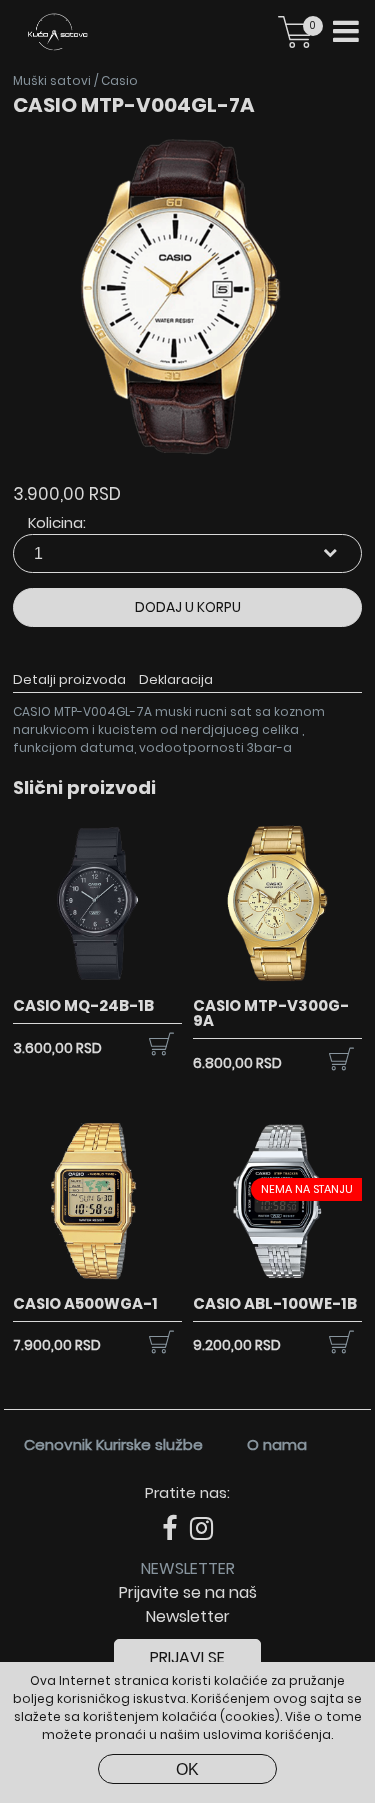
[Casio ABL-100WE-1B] (277, 1281)
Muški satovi (52, 80)
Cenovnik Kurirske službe (113, 1444)
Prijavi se (187, 1657)
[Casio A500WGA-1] (97, 1281)
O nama (277, 1444)
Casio (119, 80)
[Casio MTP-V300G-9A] (277, 983)
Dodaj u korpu (188, 607)
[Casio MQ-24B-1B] (97, 983)
